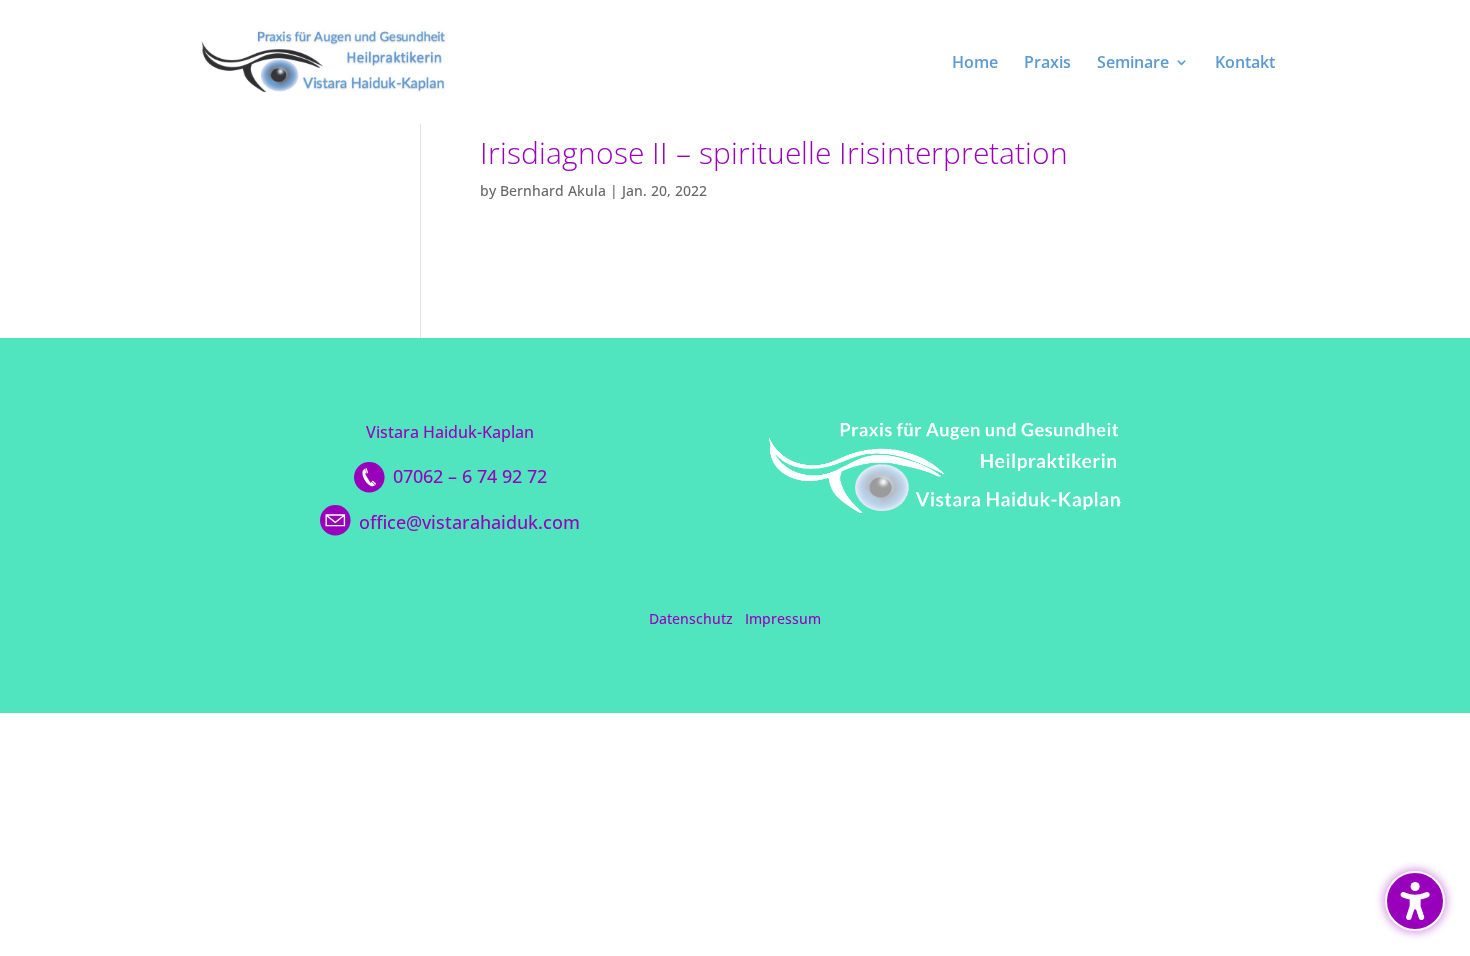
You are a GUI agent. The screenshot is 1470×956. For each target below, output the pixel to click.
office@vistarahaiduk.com (469, 522)
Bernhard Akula (553, 190)
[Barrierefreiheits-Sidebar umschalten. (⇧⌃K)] (1415, 901)
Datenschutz (691, 618)
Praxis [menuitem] (1047, 64)
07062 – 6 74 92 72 (470, 476)
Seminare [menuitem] (1133, 64)
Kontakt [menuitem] (1245, 64)
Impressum (783, 618)
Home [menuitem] (975, 64)
